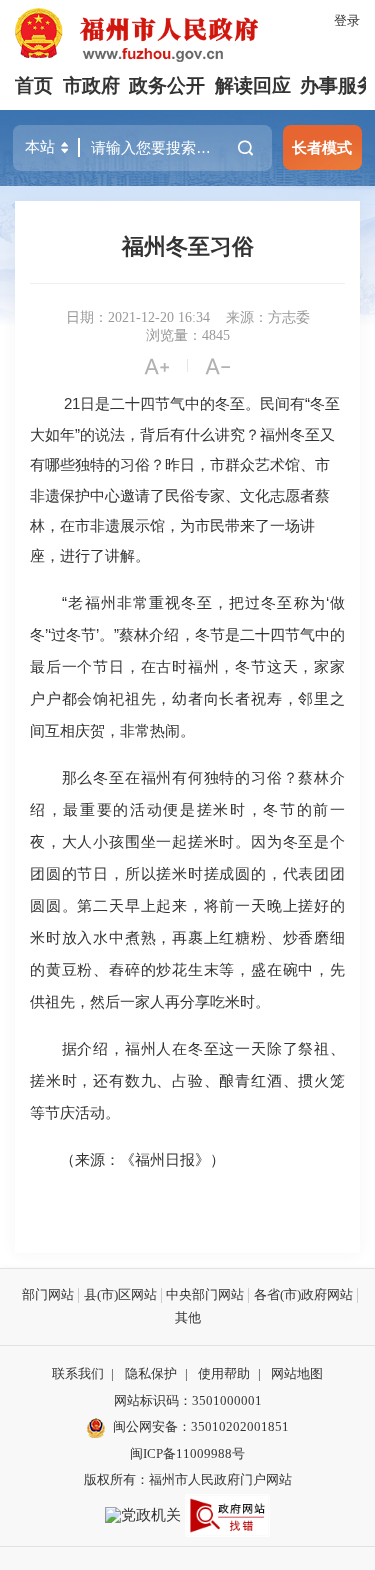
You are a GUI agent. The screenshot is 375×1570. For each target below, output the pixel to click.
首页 (34, 85)
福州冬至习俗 (188, 246)
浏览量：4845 (188, 335)
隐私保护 (151, 1373)
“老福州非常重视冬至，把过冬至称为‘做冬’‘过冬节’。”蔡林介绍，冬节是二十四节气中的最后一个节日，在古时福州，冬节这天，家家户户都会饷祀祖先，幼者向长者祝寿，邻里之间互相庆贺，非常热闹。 (187, 666)
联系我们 (78, 1373)
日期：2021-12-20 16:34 (138, 317)
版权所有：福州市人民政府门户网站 (188, 1479)
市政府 (91, 85)
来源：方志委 (268, 317)
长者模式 (322, 147)
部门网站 (48, 1294)
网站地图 (297, 1373)
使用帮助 (224, 1373)
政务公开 (167, 85)
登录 (347, 20)
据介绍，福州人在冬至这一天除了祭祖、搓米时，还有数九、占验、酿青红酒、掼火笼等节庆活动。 (187, 1080)
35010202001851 (240, 1426)
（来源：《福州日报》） (127, 1159)
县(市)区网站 (120, 1294)
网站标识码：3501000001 (188, 1400)
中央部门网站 (205, 1294)
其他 (188, 1317)
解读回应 (253, 85)
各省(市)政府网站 (303, 1294)
